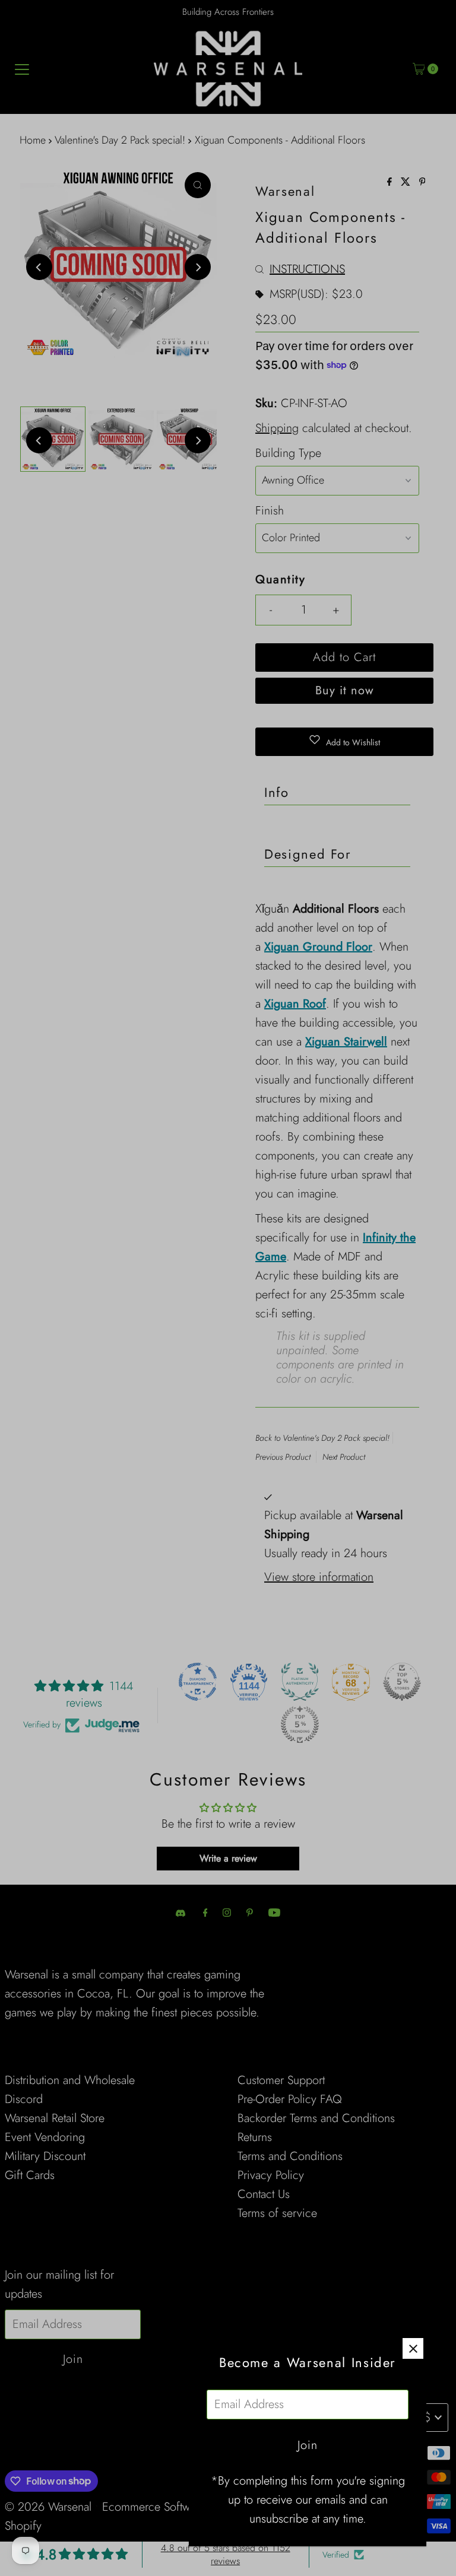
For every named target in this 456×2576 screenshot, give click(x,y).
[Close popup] (413, 2348)
